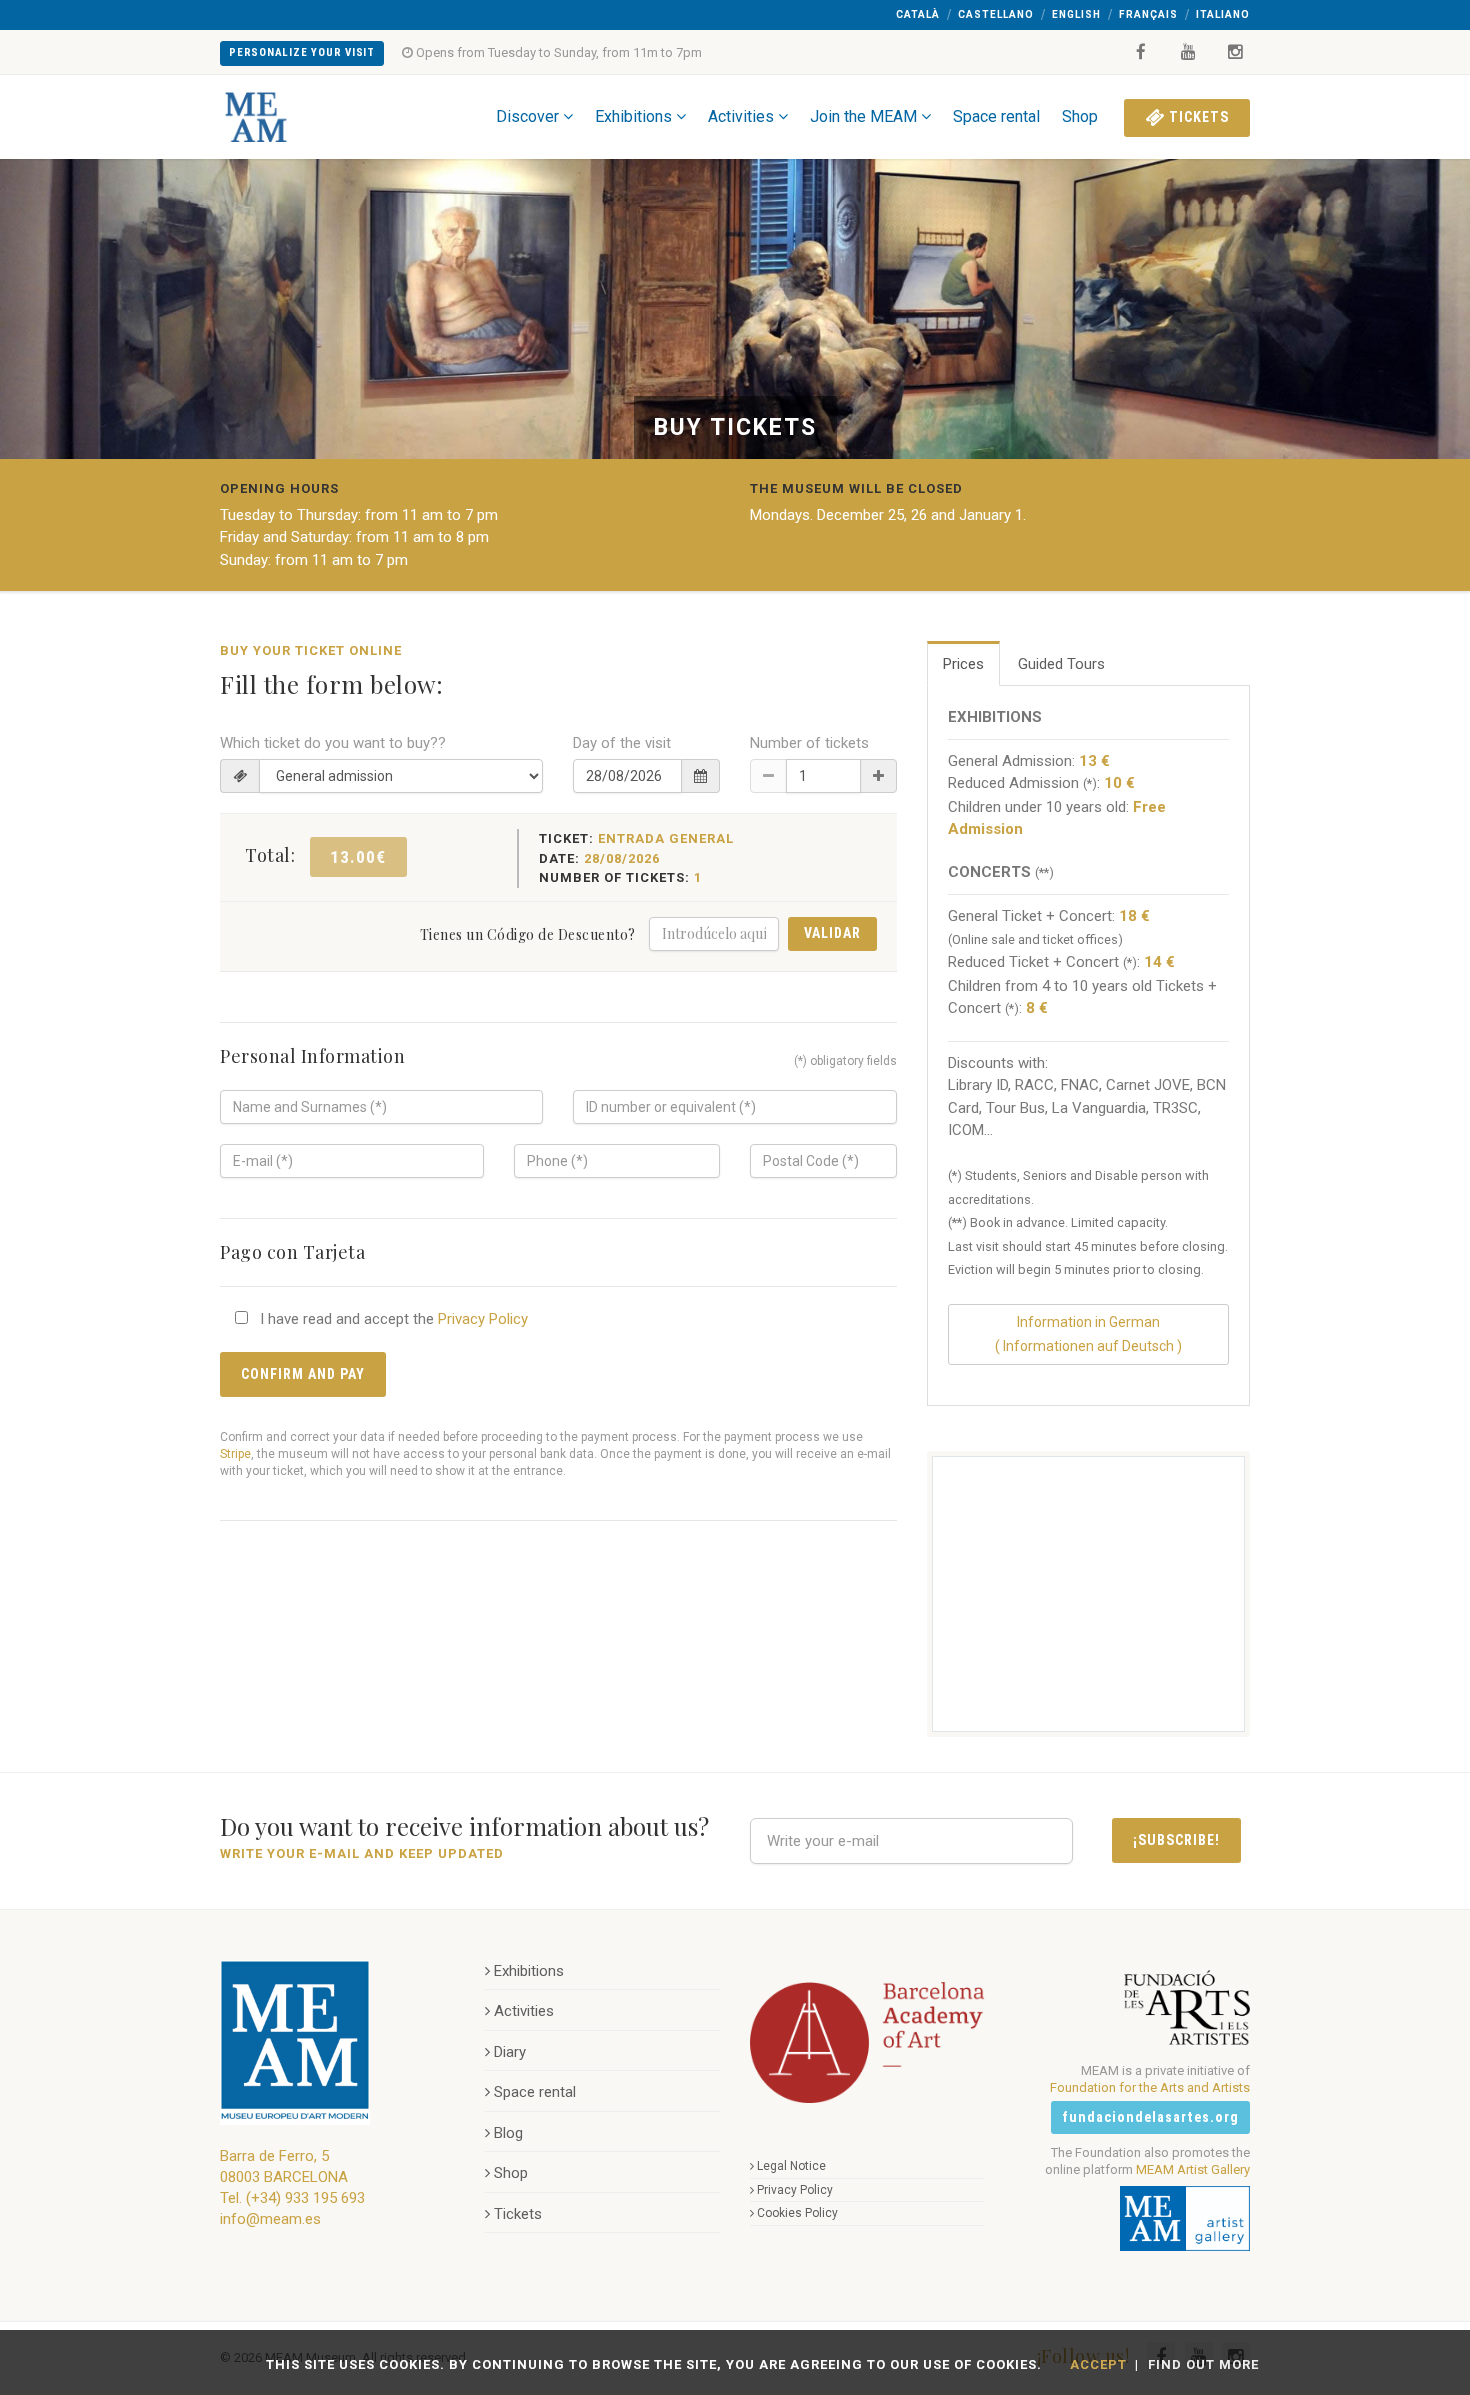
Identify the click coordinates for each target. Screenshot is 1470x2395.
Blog (508, 2133)
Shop (1080, 116)
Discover (527, 116)
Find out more (1203, 2364)
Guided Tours (1061, 664)
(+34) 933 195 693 (305, 2198)
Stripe (235, 1454)
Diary (510, 2052)
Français (1148, 14)
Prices (963, 664)
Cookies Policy (797, 2213)
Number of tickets (809, 743)
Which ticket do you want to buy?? (333, 743)
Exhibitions (633, 116)
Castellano (996, 14)
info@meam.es (270, 2219)
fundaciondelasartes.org (1150, 2117)
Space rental (996, 116)
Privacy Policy (483, 1319)
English (1076, 14)
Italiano (1223, 14)
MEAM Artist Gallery (1193, 2169)
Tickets (1197, 117)
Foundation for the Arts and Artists (1150, 2087)
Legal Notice (791, 2166)
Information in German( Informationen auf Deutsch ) (1088, 1333)
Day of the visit (622, 743)
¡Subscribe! (1176, 1840)
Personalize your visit (302, 52)
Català (918, 14)
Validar (832, 933)
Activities (741, 116)
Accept (1098, 2364)
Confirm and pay (303, 1374)
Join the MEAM (863, 116)
